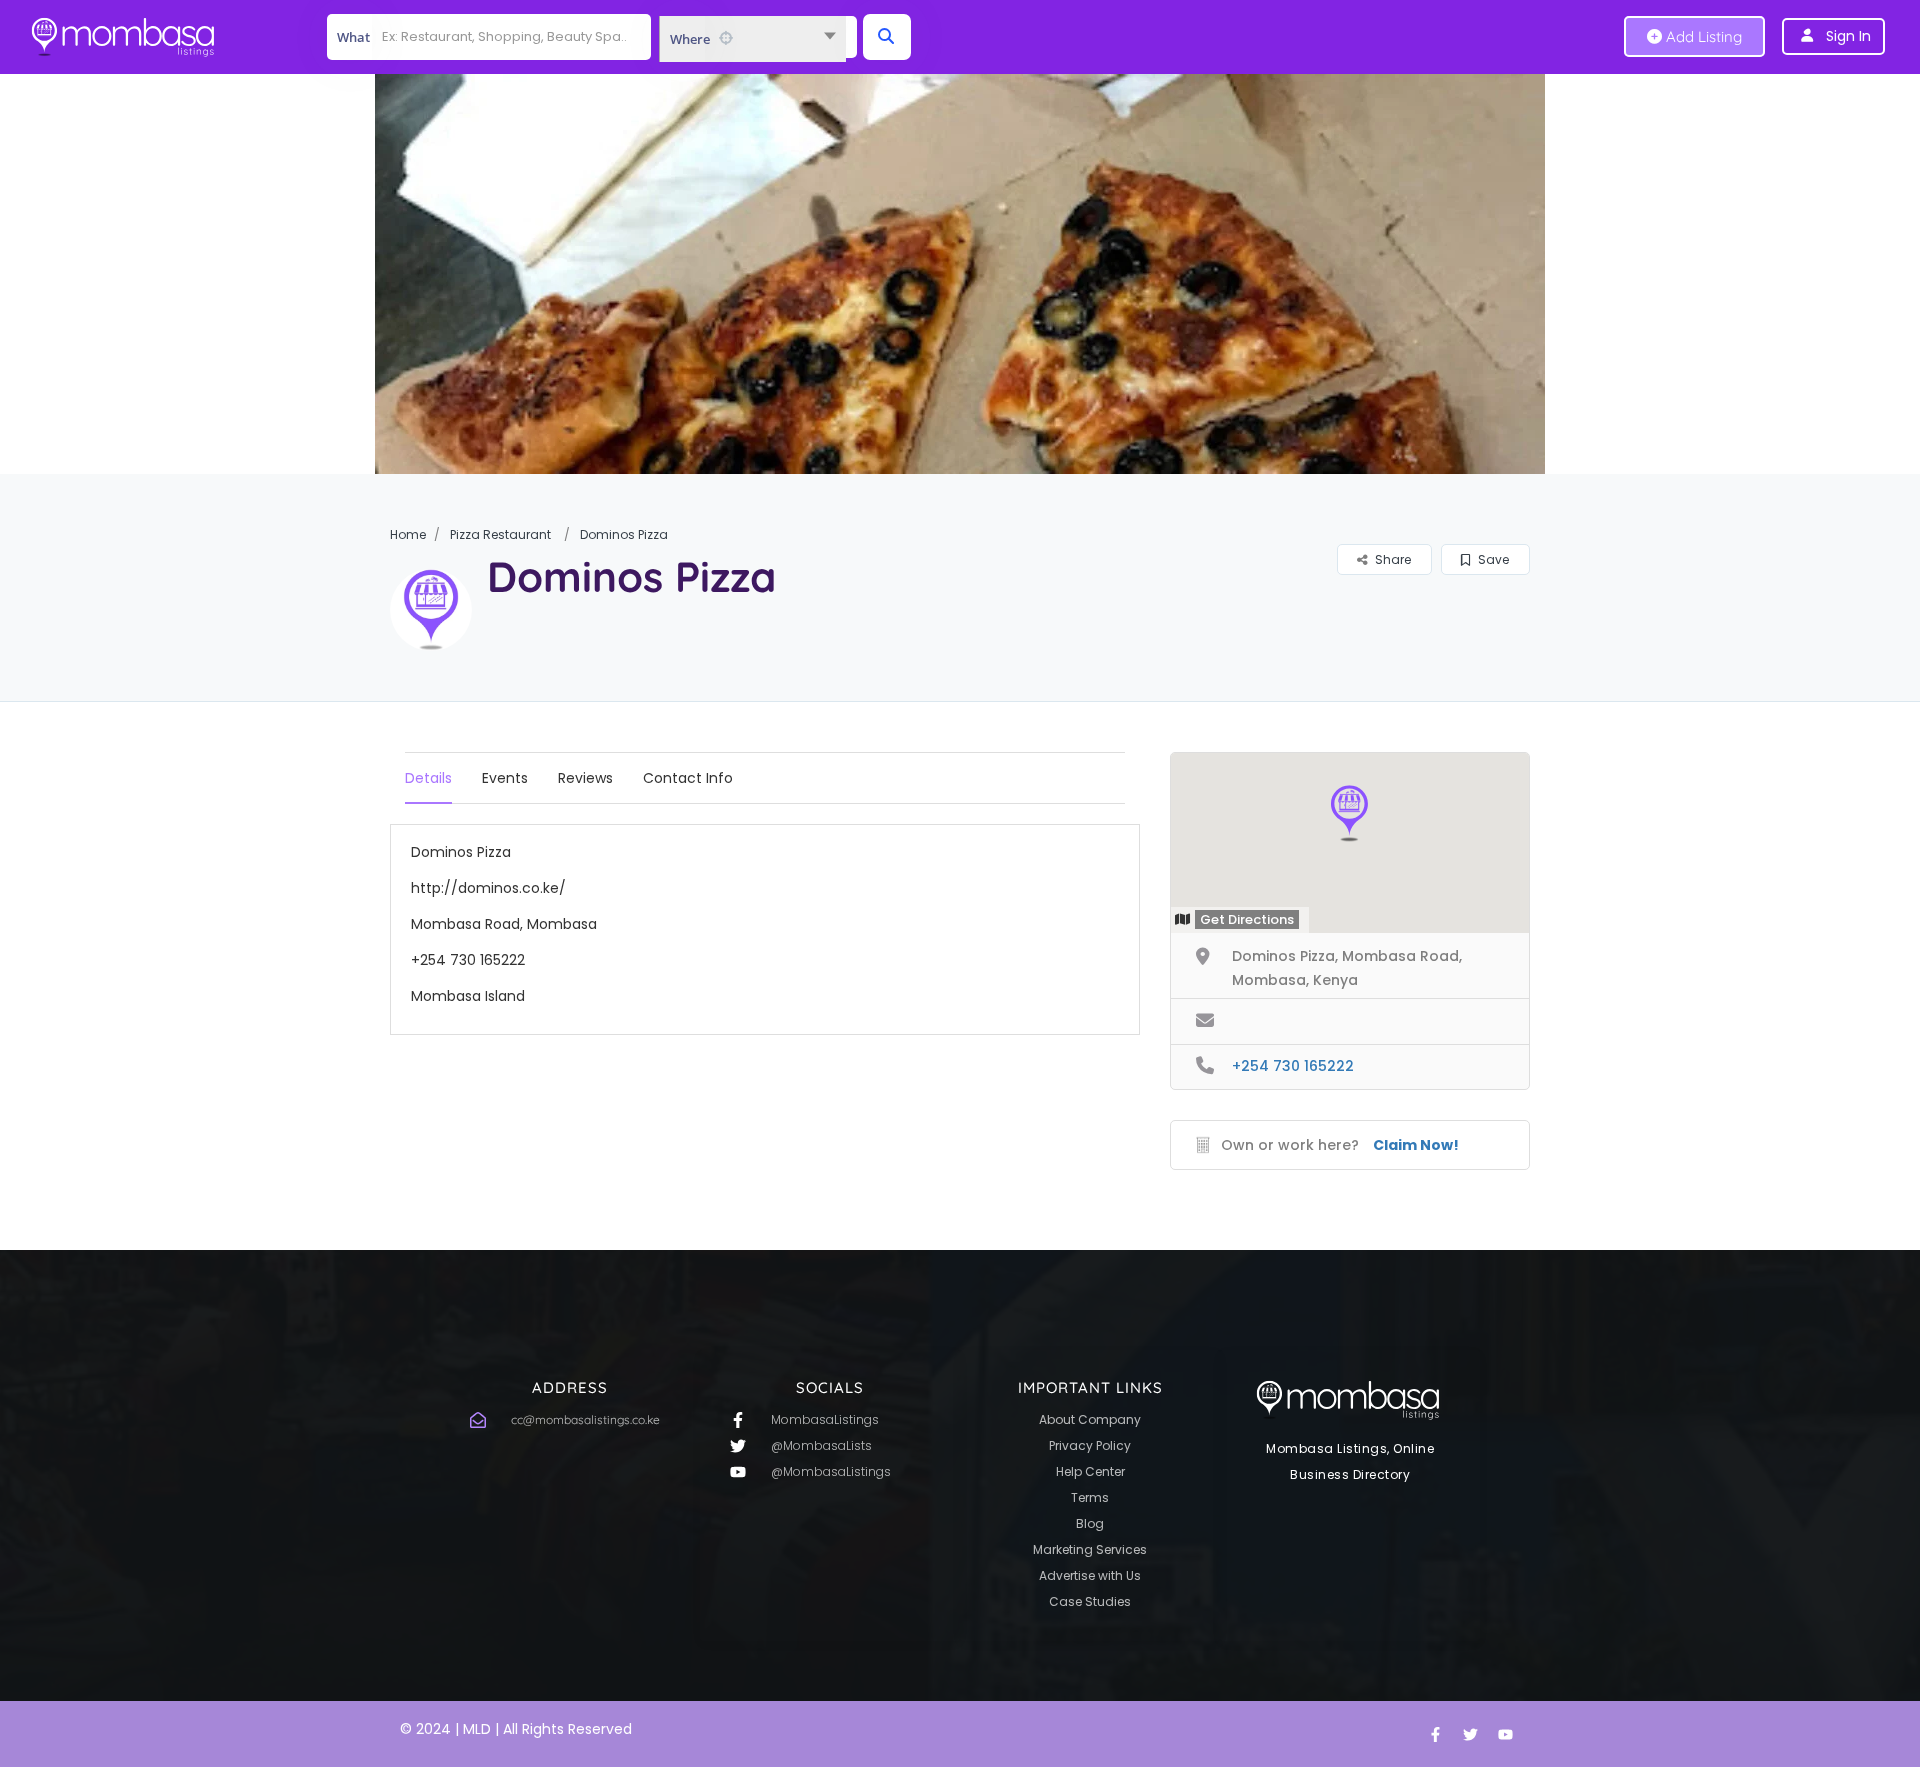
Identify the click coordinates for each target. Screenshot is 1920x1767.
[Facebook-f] (1435, 1734)
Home (408, 534)
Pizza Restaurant (500, 534)
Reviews (585, 778)
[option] (960, 274)
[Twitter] (1470, 1734)
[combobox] (752, 39)
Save (1492, 559)
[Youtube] (1505, 1734)
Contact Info (688, 778)
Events (505, 778)
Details (428, 778)
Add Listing (1702, 36)
